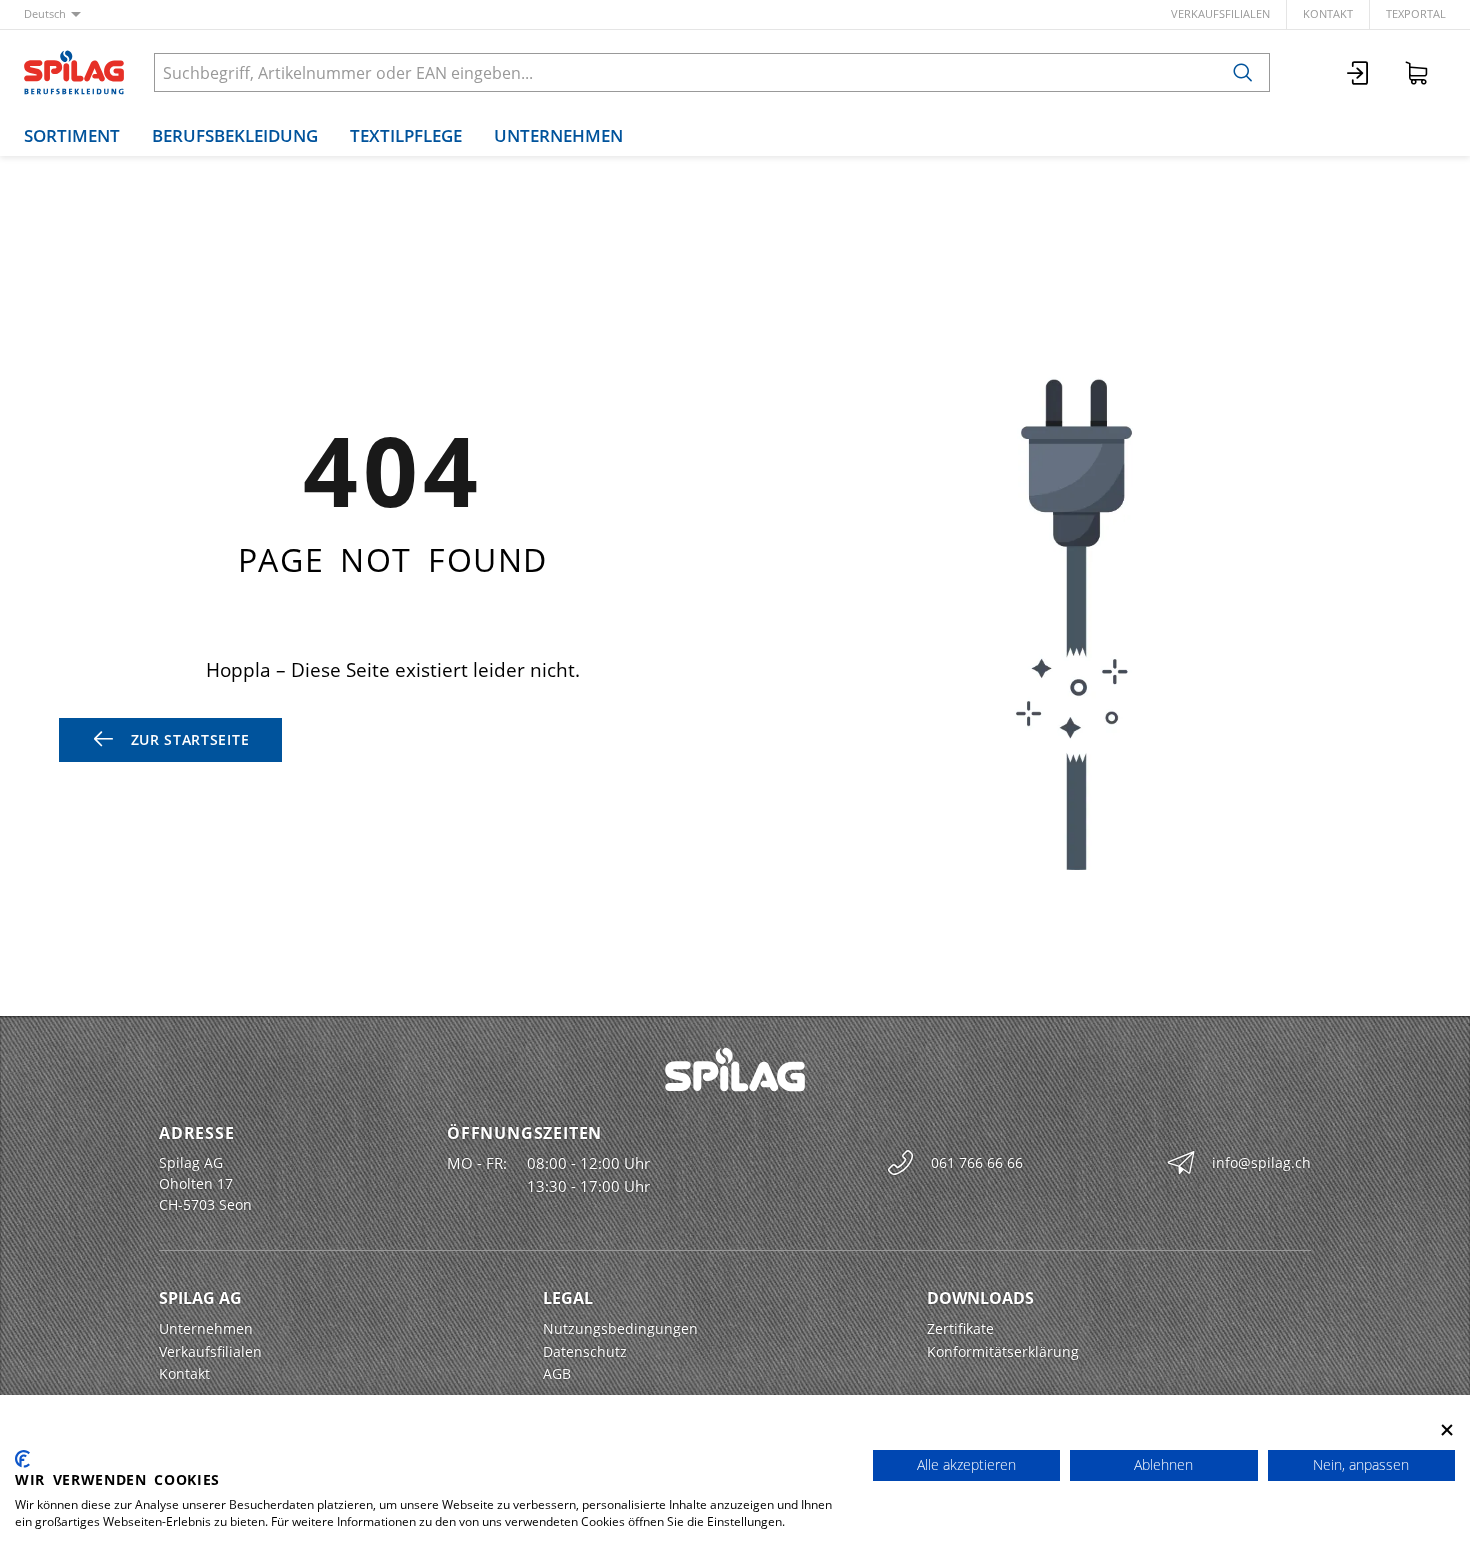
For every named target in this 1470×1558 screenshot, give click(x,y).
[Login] (1359, 72)
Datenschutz (585, 1351)
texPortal (1416, 13)
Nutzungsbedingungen (620, 1328)
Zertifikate (960, 1328)
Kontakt (1328, 13)
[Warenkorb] (1417, 72)
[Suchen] (1243, 72)
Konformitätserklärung (1003, 1351)
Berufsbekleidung (235, 135)
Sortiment (72, 135)
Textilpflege (406, 135)
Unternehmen (558, 135)
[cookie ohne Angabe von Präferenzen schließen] (1447, 1429)
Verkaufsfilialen (1220, 13)
